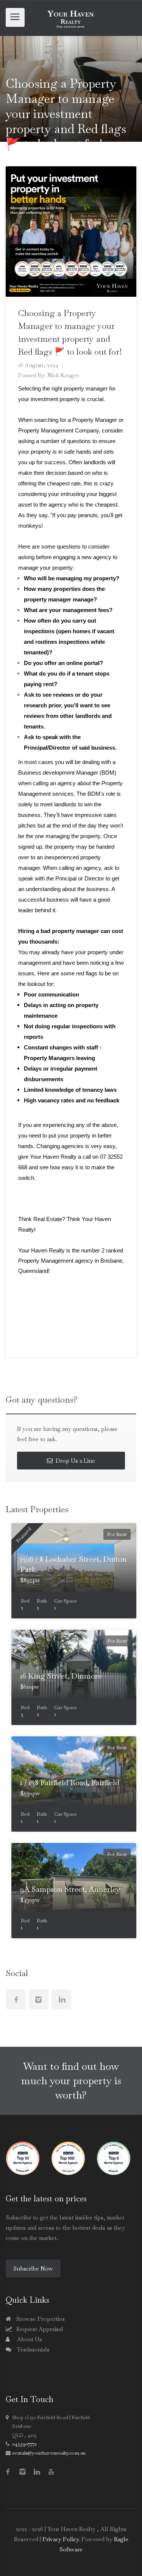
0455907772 (24, 2444)
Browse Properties (40, 2319)
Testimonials (32, 2349)
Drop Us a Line (75, 1461)
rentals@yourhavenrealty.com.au (49, 2453)
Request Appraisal (39, 2329)
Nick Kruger (63, 375)
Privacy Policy (60, 2539)
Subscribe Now (33, 2268)
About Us (29, 2339)
